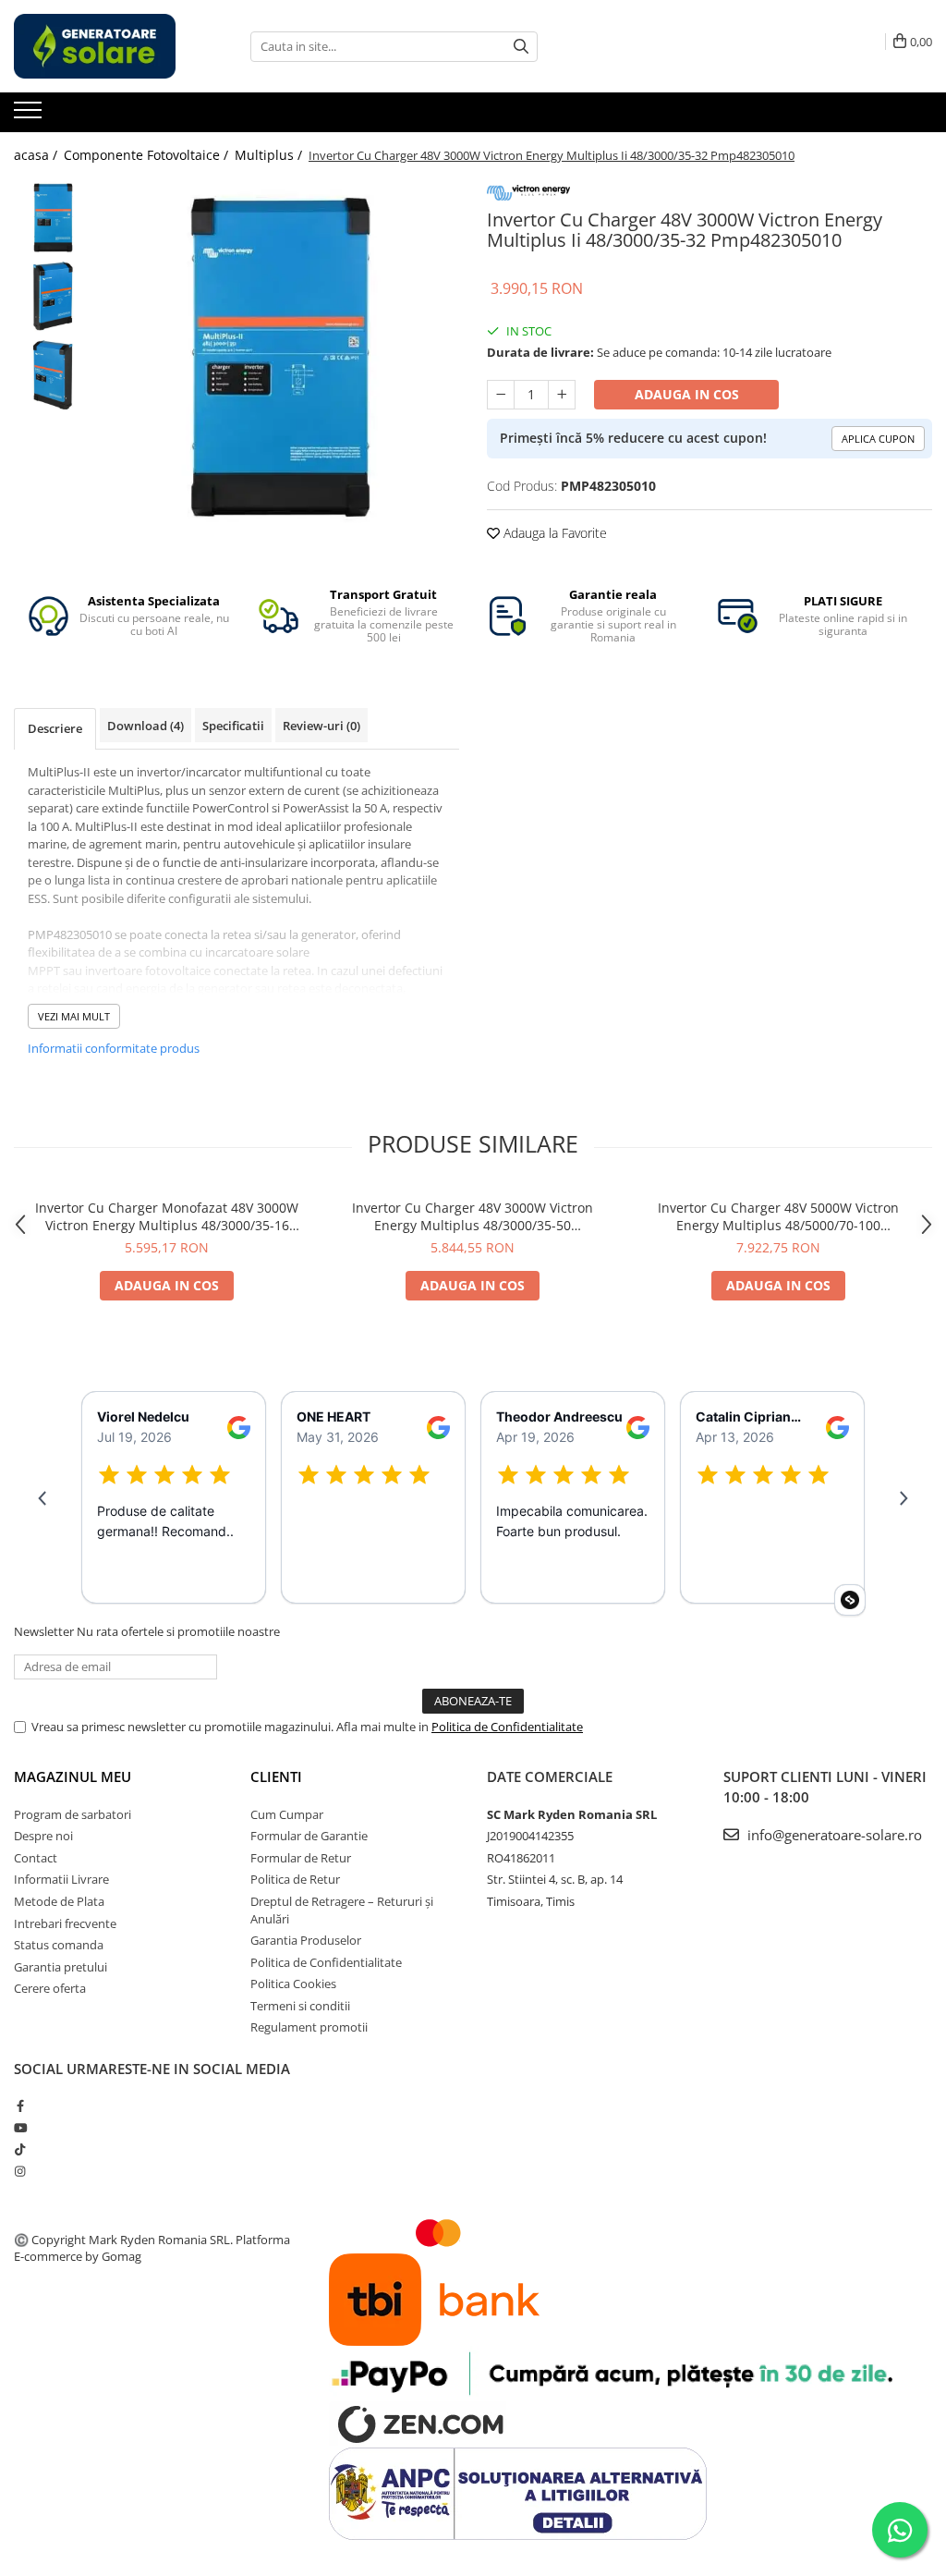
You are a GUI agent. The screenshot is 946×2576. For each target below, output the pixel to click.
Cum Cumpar (287, 1814)
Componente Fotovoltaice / (148, 155)
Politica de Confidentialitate (507, 1727)
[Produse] (30, 116)
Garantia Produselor (306, 1940)
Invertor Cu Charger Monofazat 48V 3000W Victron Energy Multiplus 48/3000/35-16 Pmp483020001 (167, 1216)
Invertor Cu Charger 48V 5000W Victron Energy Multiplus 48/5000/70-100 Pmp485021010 (778, 1216)
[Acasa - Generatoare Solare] (106, 46)
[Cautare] (521, 47)
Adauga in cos (687, 394)
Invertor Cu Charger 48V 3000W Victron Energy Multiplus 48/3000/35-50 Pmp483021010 (473, 1216)
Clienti (276, 1776)
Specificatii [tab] (233, 726)
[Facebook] (20, 2106)
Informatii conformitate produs (114, 1048)
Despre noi (43, 1836)
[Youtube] (20, 2128)
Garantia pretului (61, 1967)
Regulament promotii (309, 2027)
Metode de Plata (59, 1901)
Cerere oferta (50, 1988)
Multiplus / (270, 155)
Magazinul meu (73, 1776)
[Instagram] (20, 2171)
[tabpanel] (280, 357)
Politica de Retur (295, 1879)
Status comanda (59, 1945)
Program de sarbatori (73, 1814)
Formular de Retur (301, 1858)
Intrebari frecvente (65, 1923)
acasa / (37, 155)
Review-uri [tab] (321, 726)
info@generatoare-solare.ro (833, 1835)
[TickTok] (20, 2149)
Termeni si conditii (300, 2006)
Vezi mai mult (74, 1016)
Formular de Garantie (309, 1836)
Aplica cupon (878, 439)
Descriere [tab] (55, 728)
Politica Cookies (293, 1984)
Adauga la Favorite (553, 533)
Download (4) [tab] (146, 726)
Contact (36, 1858)
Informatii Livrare (61, 1879)
